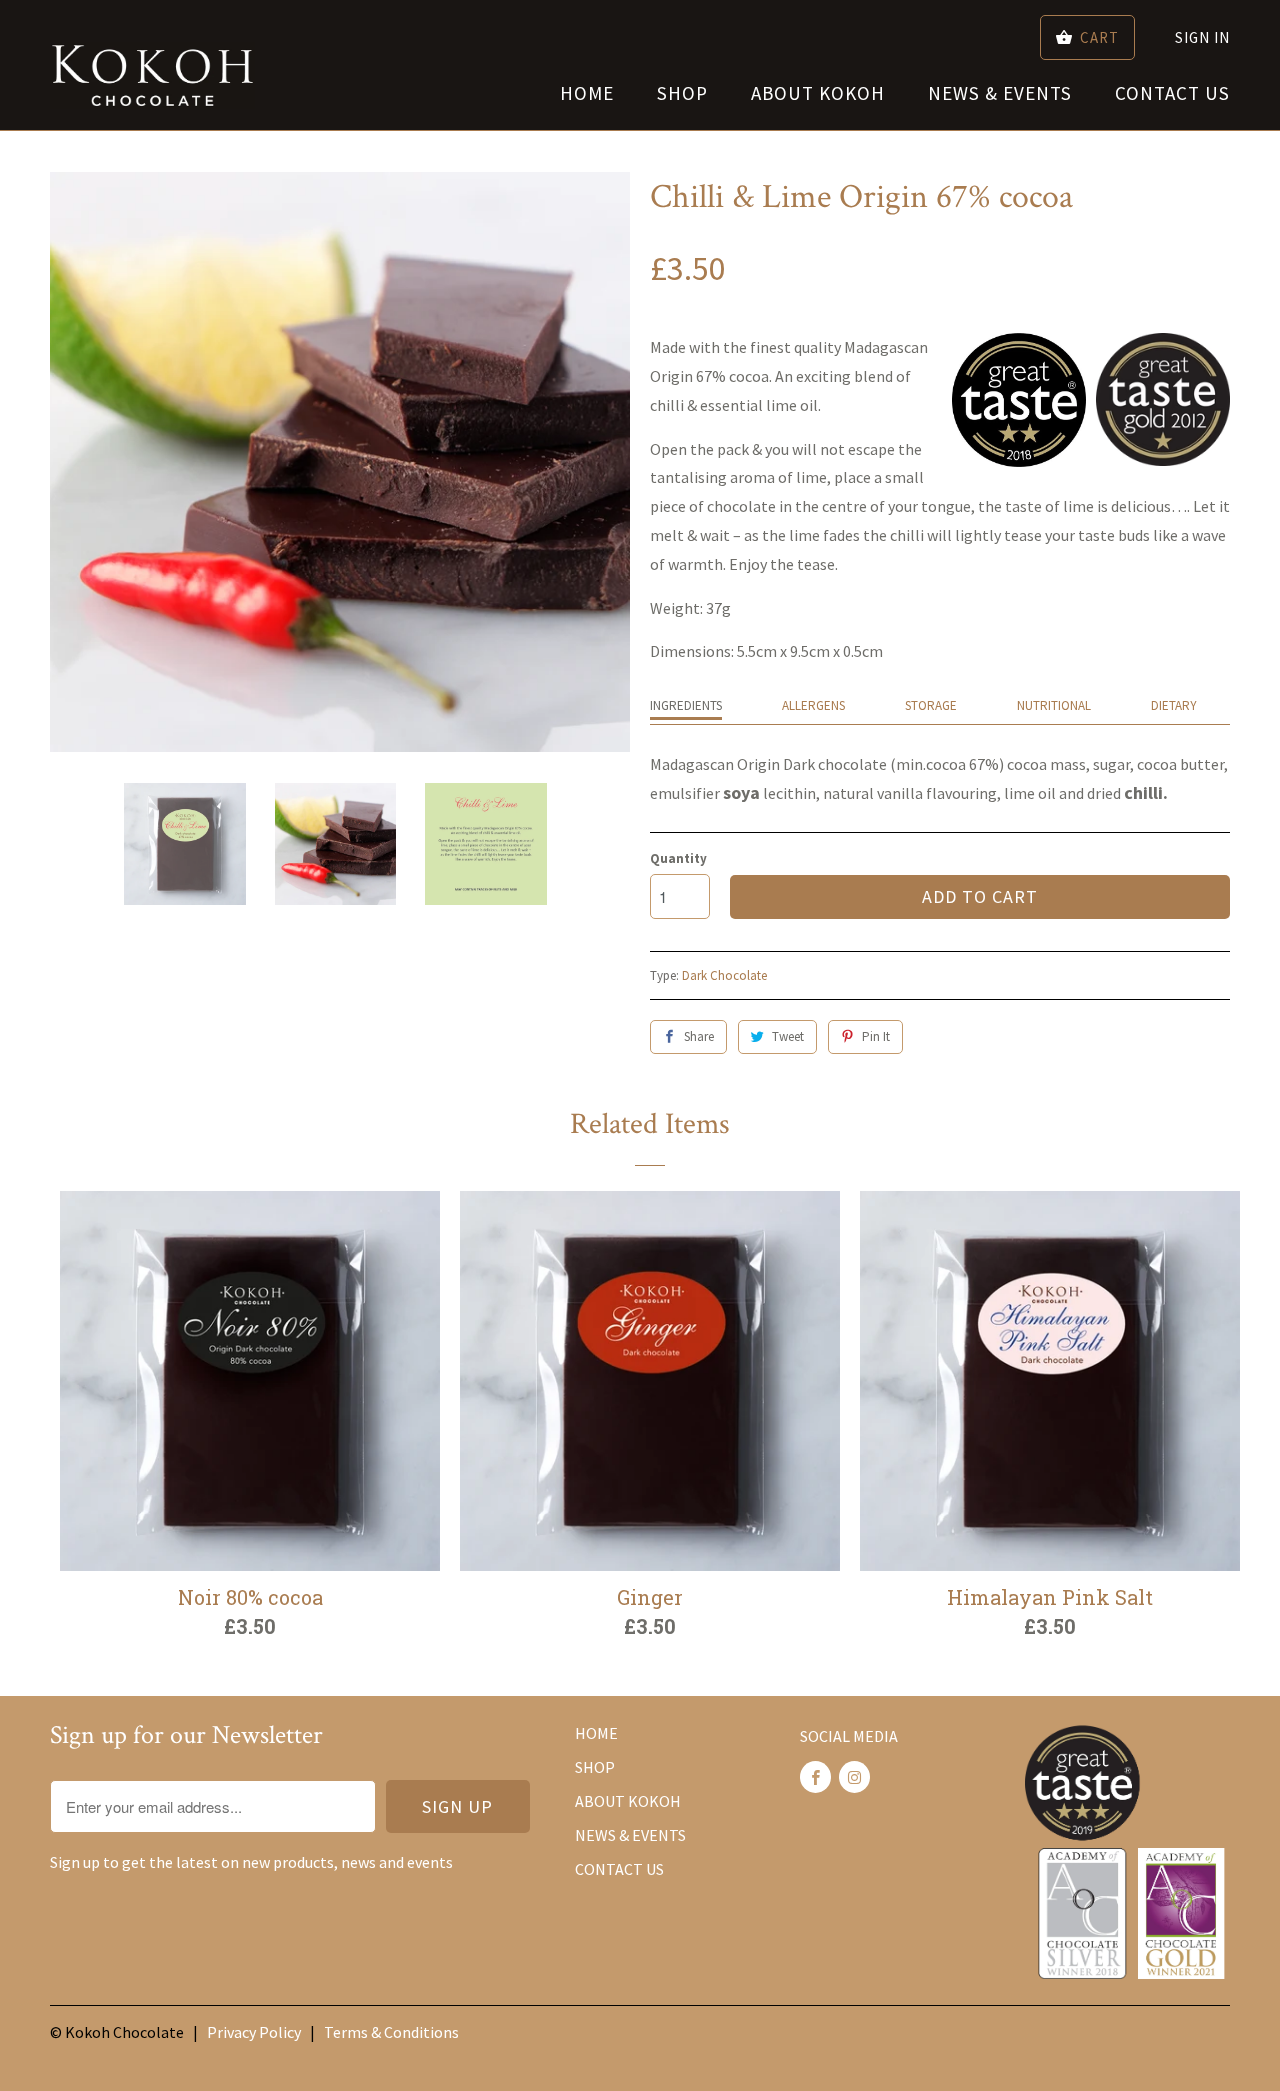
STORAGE (931, 705)
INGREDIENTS (686, 705)
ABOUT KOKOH (818, 93)
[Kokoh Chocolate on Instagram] (854, 1777)
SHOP (682, 93)
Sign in (1202, 37)
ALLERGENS (813, 705)
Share (699, 1036)
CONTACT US (1172, 93)
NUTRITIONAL (1054, 705)
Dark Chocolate (724, 975)
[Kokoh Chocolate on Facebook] (815, 1777)
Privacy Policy (254, 2032)
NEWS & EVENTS (1000, 93)
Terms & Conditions (391, 2032)
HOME (587, 93)
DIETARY (1174, 705)
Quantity (678, 858)
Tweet (788, 1036)
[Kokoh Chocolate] (152, 65)
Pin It (876, 1036)
